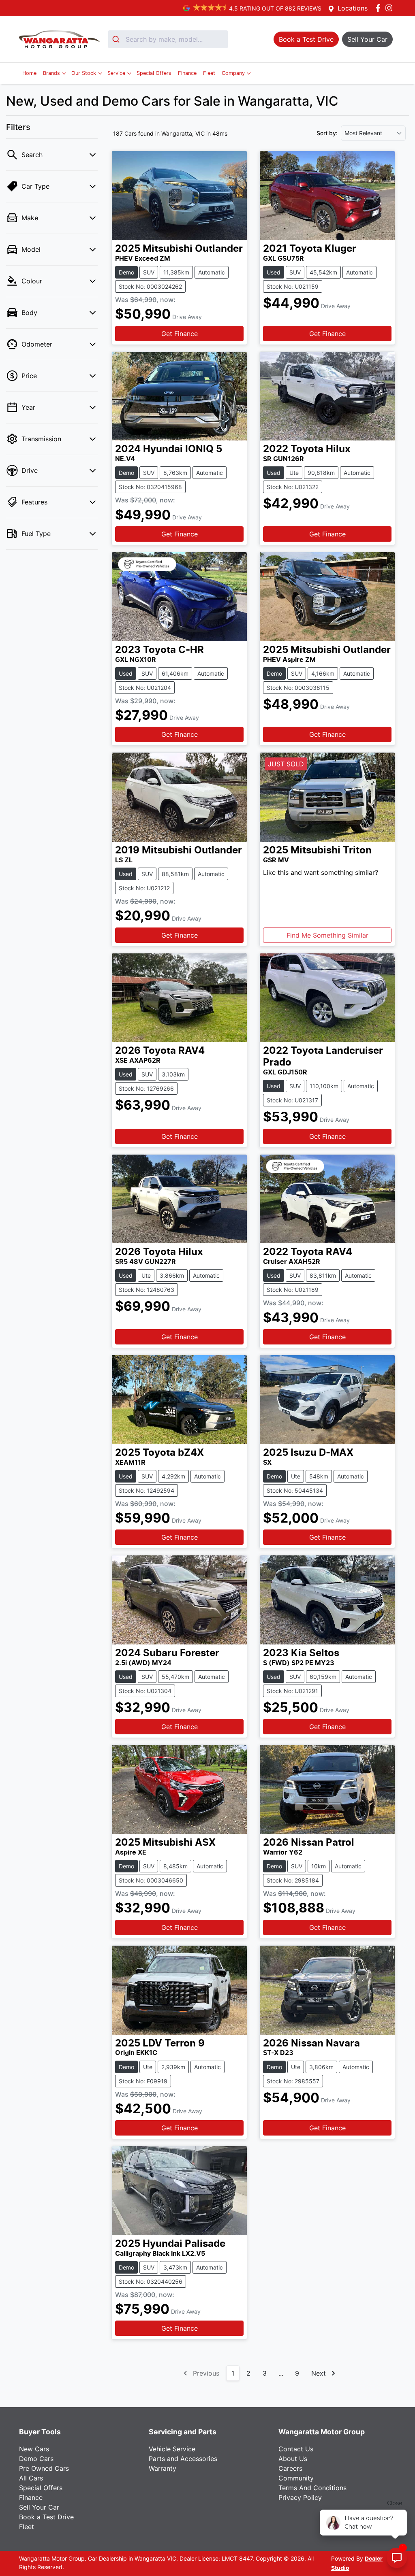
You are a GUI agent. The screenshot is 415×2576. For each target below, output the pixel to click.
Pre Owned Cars (44, 2468)
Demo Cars (36, 2459)
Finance (187, 73)
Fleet (209, 73)
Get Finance (180, 334)
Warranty (163, 2468)
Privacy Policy (300, 2497)
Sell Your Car (39, 2507)
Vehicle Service (172, 2449)
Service (116, 73)
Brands (51, 73)
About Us (293, 2459)
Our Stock (84, 73)
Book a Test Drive (46, 2517)
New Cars (34, 2449)
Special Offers (154, 73)
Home (29, 73)
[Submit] (117, 39)
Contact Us (296, 2449)
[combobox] (168, 39)
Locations (353, 8)
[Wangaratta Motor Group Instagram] (390, 8)
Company (233, 73)
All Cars (31, 2478)
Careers (290, 2468)
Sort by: (327, 133)
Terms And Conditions (312, 2488)
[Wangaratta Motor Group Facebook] (380, 8)
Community (296, 2478)
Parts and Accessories (183, 2459)
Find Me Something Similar (327, 935)
